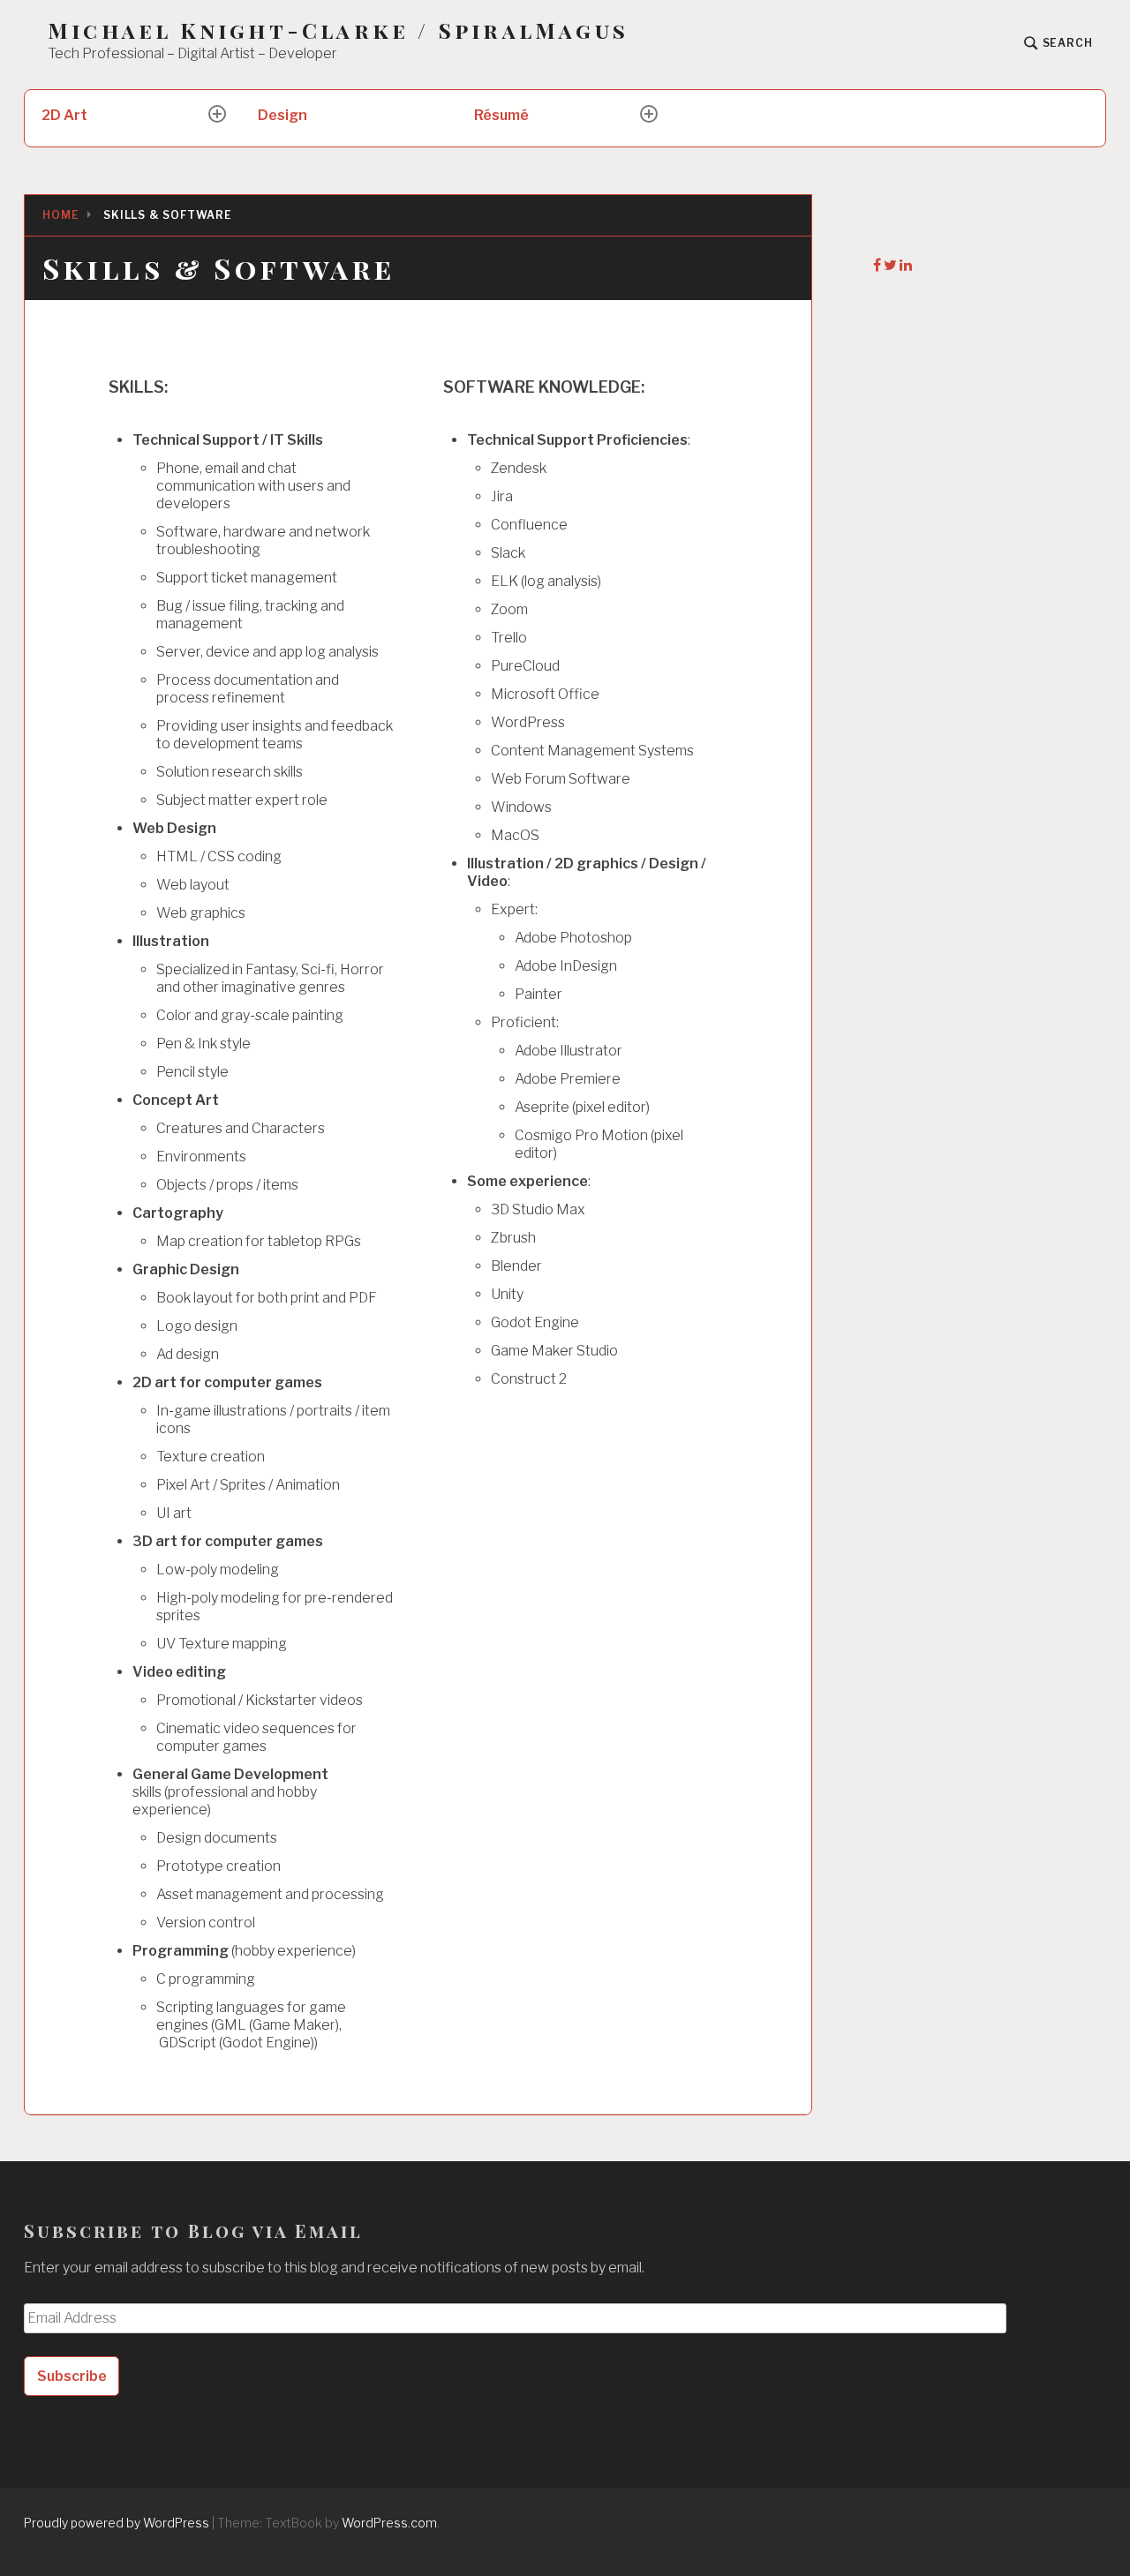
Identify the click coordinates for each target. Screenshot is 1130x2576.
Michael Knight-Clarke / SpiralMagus (338, 30)
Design (282, 115)
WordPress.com (389, 2523)
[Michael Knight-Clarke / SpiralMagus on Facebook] (878, 265)
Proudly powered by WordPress (117, 2523)
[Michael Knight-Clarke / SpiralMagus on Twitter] (892, 265)
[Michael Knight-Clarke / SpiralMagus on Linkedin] (906, 265)
